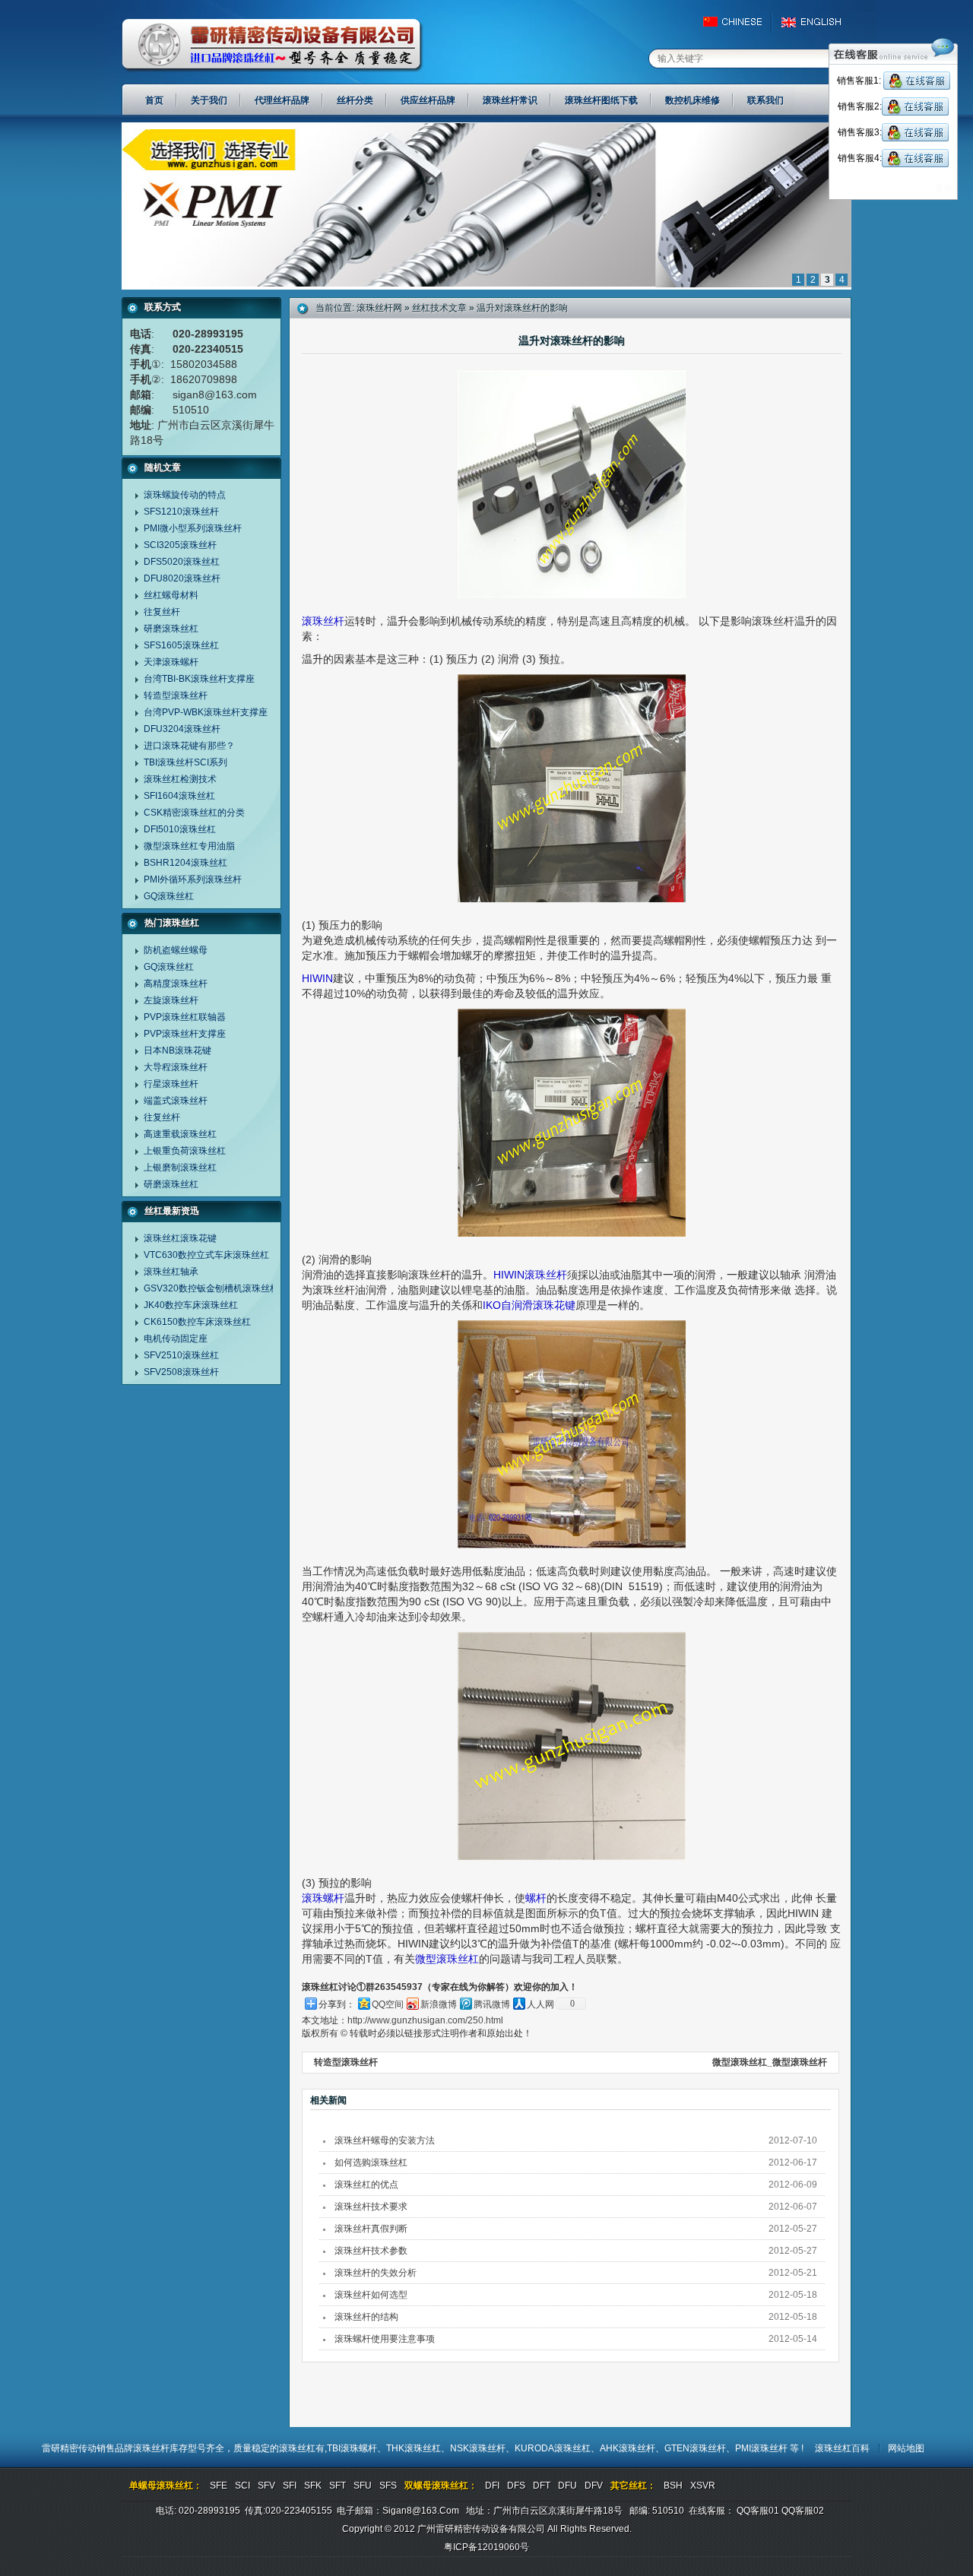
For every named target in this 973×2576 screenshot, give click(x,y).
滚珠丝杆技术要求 (371, 2207)
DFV (594, 2486)
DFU (567, 2486)
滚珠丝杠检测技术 (180, 779)
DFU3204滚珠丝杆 (182, 729)
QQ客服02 (803, 2511)
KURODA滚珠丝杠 (553, 2448)
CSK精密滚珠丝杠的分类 (194, 813)
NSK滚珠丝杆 (478, 2448)
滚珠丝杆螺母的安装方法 (385, 2140)
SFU (363, 2486)
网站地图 (906, 2448)
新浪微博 (439, 2004)
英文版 (815, 22)
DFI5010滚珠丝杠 (180, 829)
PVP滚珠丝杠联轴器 (185, 1017)
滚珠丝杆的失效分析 (376, 2273)
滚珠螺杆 (323, 1898)
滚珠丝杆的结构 (366, 2317)
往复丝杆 (162, 612)
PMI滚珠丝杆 (762, 2448)
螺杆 (536, 1898)
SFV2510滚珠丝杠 (181, 1355)
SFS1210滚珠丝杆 (181, 512)
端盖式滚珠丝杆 (176, 1101)
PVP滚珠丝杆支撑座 (185, 1034)
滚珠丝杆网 (379, 308)
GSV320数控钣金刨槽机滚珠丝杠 (211, 1288)
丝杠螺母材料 (171, 595)
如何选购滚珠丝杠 (371, 2163)
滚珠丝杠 (297, 2448)
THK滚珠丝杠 (414, 2448)
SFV (266, 2486)
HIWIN (317, 978)
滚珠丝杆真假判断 (371, 2229)
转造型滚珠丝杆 (176, 695)
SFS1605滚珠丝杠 (181, 645)
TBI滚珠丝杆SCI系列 (185, 762)
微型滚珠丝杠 (447, 1959)
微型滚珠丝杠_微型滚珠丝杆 (770, 2062)
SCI (242, 2486)
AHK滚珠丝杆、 (632, 2448)
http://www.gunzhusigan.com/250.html (425, 2020)
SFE (219, 2486)
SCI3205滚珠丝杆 (180, 545)
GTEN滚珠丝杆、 (700, 2448)
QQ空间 (388, 2004)
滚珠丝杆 (323, 621)
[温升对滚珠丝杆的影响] (486, 287)
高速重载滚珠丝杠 (180, 1134)
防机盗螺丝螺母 (176, 950)
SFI (290, 2486)
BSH (673, 2486)
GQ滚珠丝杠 (169, 896)
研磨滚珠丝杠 (171, 629)
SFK (313, 2486)
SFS (388, 2486)
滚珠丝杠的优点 (366, 2185)
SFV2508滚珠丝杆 (181, 1372)
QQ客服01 (758, 2511)
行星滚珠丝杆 (171, 1084)
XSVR (703, 2486)
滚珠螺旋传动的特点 (185, 495)
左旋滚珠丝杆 (171, 1000)
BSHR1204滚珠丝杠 (185, 863)
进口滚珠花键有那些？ (189, 746)
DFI (492, 2486)
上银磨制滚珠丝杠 (180, 1168)
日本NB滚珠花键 (177, 1050)
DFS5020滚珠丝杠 (182, 562)
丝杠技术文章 (439, 308)
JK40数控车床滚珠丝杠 (191, 1305)
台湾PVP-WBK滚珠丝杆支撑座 (206, 712)
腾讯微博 (492, 2004)
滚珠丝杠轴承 (171, 1272)
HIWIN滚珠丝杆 (530, 1275)
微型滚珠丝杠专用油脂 (189, 846)
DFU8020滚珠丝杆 (182, 578)
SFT (338, 2486)
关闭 (944, 189)
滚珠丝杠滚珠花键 (180, 1238)
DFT (542, 2486)
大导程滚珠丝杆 (176, 1067)
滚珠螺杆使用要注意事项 (385, 2339)
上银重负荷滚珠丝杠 (185, 1151)
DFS (516, 2486)
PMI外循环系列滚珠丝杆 (193, 879)
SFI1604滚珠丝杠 (179, 796)
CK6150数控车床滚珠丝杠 (197, 1322)
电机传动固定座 (176, 1339)
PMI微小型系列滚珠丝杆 (193, 528)
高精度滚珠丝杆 (176, 984)
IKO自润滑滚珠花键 (529, 1305)
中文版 (739, 22)
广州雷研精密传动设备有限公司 (273, 46)
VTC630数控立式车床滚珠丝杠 (206, 1255)
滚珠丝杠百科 (842, 2448)
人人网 (540, 2004)
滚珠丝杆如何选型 (371, 2295)
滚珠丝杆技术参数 (371, 2251)
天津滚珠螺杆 (171, 662)
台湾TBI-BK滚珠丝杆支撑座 (199, 679)
